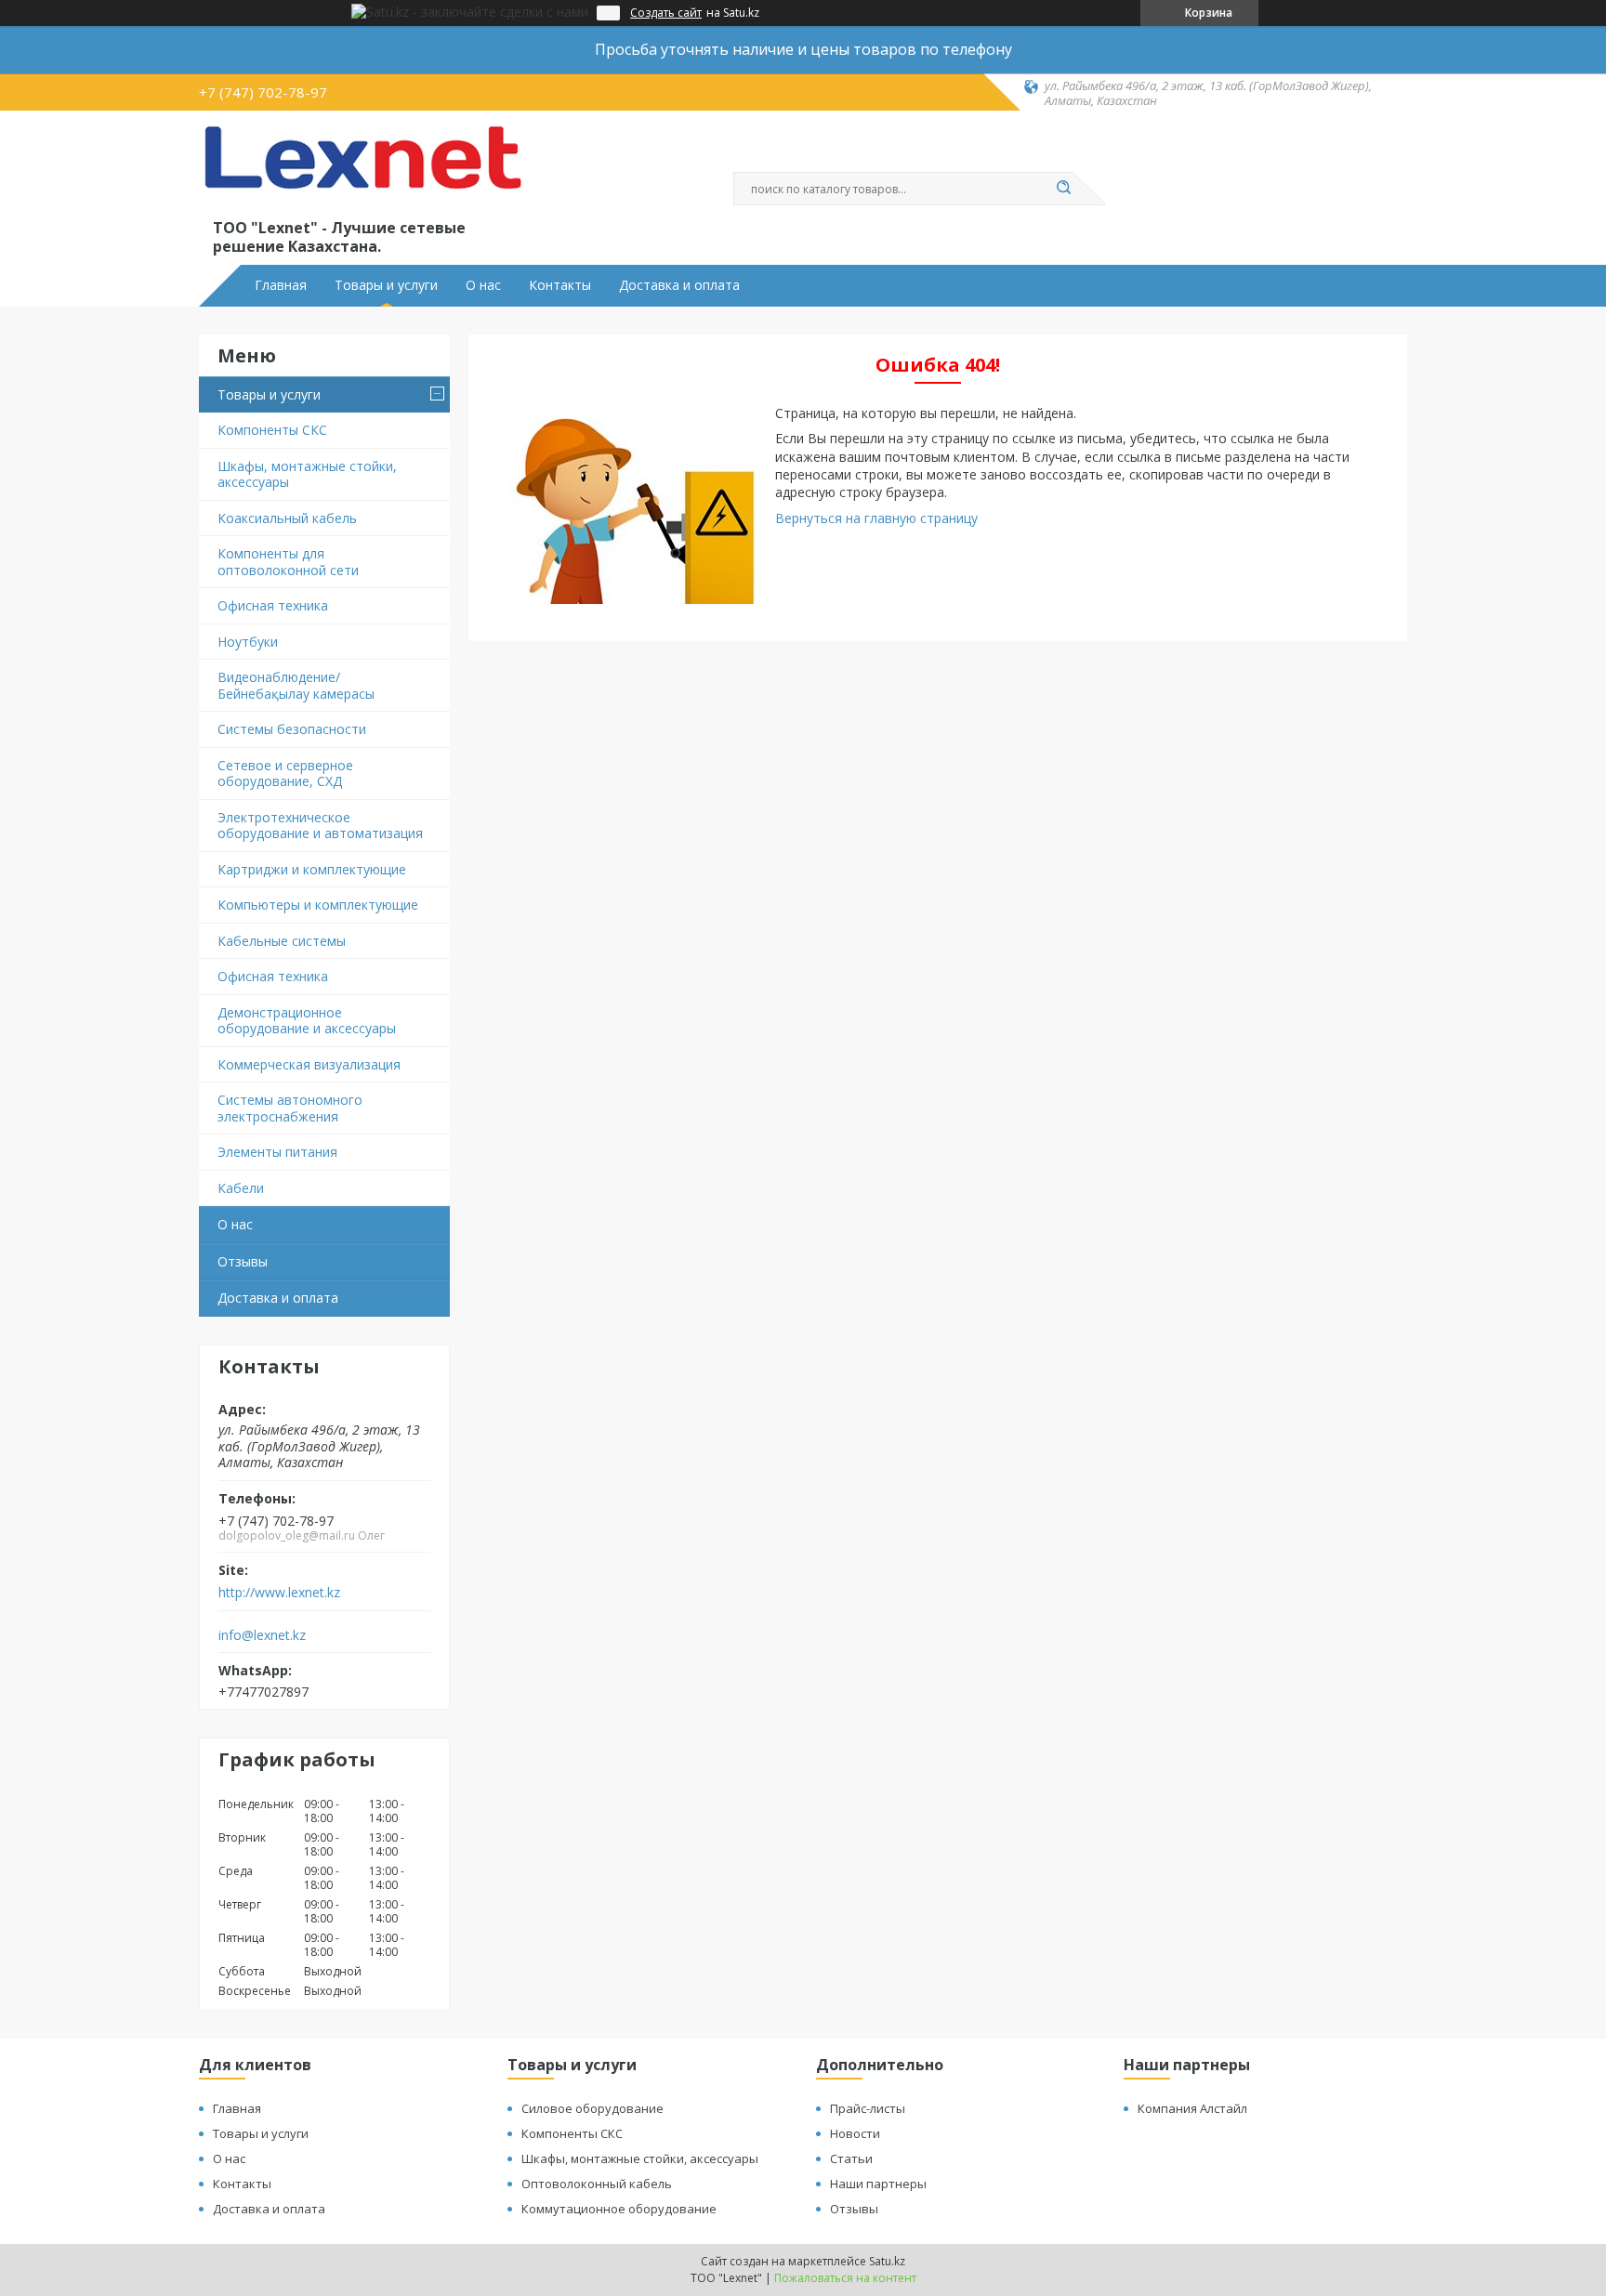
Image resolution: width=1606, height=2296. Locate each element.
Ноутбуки (248, 642)
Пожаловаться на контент (845, 2278)
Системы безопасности (292, 729)
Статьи (851, 2158)
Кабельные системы (282, 941)
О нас (483, 285)
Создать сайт (666, 13)
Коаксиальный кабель (287, 518)
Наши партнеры (878, 2184)
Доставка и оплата (679, 285)
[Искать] (1063, 189)
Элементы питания (277, 1152)
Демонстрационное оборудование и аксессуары (307, 1021)
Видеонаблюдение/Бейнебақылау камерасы (296, 685)
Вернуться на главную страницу (876, 518)
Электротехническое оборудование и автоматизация (320, 826)
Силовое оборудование (592, 2108)
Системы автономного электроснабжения (290, 1108)
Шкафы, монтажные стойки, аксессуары (307, 474)
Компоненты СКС (272, 430)
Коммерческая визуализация (309, 1064)
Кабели (241, 1188)
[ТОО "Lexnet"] (362, 169)
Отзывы (243, 1261)
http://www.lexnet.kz (279, 1593)
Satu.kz (887, 2261)
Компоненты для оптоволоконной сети (288, 562)
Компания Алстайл (1192, 2108)
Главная (281, 285)
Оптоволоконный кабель (597, 2184)
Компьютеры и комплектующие (318, 905)
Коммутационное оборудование (619, 2209)
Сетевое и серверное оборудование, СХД (285, 774)
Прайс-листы (868, 2108)
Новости (855, 2133)
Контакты (560, 285)
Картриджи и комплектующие (312, 869)
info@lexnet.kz (262, 1635)
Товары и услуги (386, 285)
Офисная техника (273, 605)
